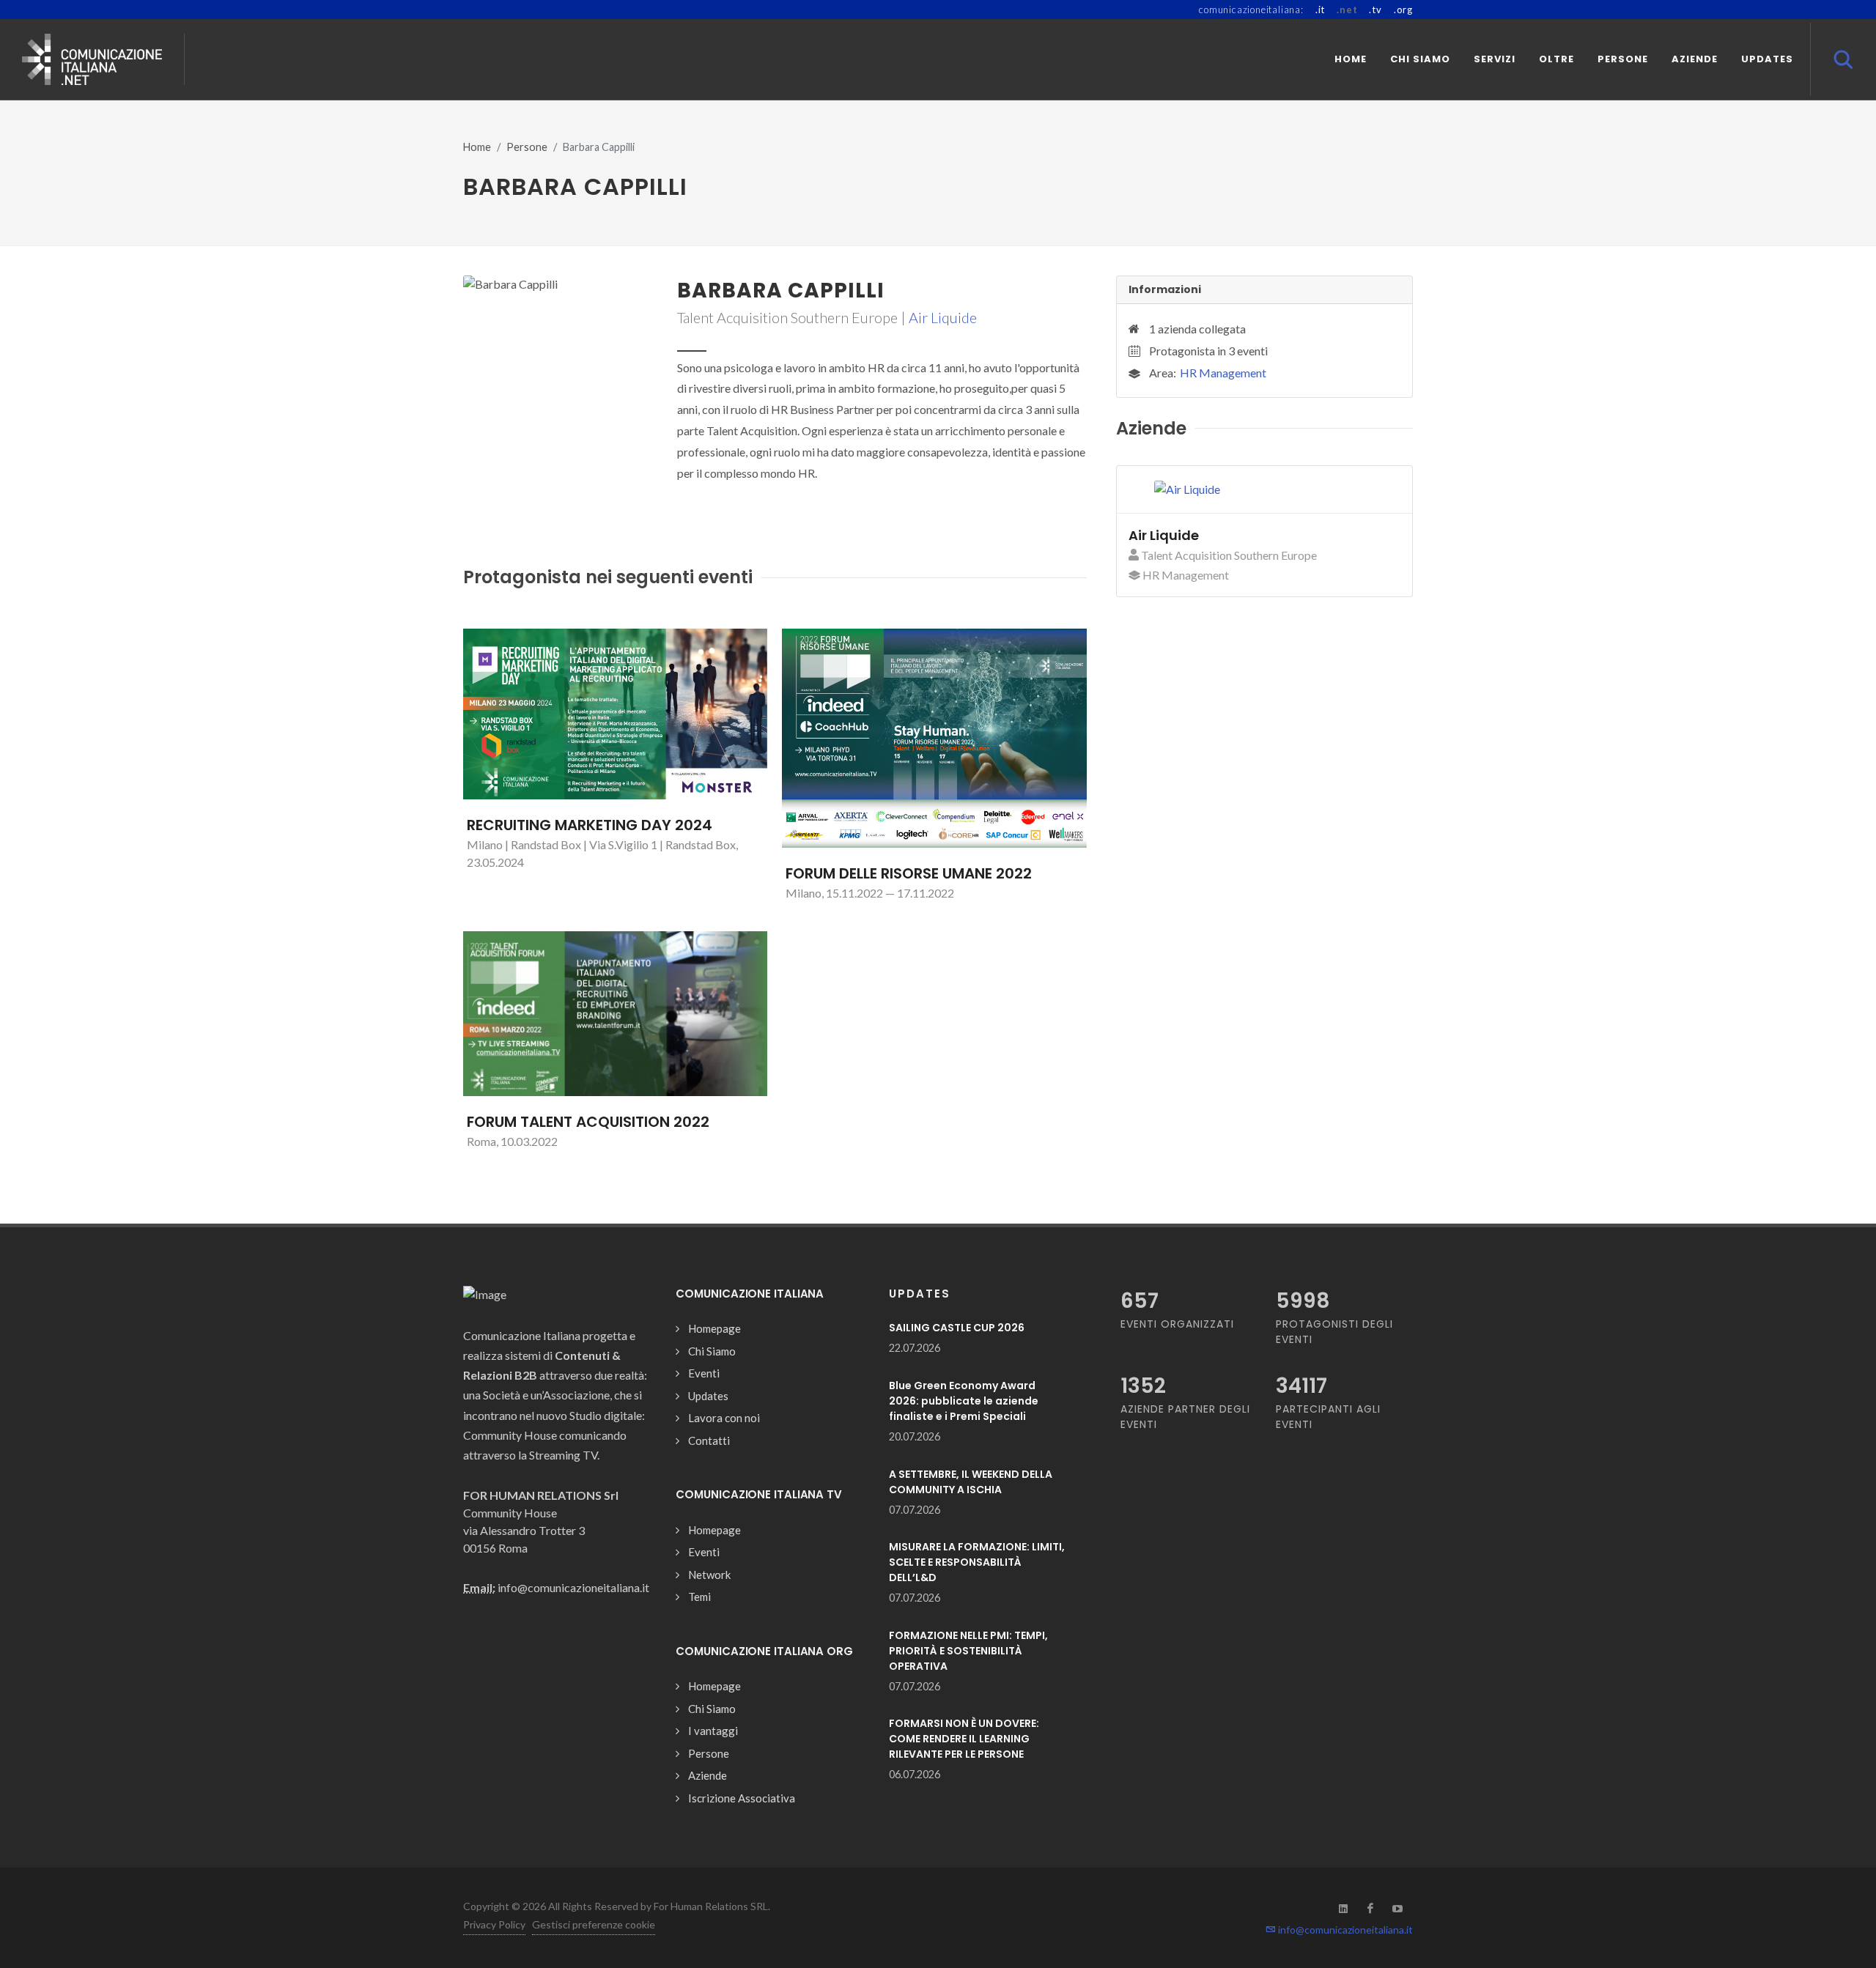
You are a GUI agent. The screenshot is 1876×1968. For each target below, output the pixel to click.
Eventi (704, 1373)
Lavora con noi (724, 1418)
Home (477, 147)
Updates (708, 1396)
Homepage (714, 1328)
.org (1403, 10)
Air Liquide (943, 317)
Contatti (709, 1440)
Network (709, 1575)
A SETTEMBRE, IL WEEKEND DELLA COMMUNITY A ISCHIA (971, 1482)
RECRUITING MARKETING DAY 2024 (590, 825)
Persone (527, 147)
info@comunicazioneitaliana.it (1344, 1930)
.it (1320, 10)
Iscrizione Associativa (742, 1798)
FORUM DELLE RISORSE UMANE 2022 (909, 873)
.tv (1375, 10)
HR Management (1223, 373)
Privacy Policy (494, 1924)
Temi (699, 1597)
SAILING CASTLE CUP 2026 (957, 1328)
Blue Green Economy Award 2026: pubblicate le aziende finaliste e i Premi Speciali (964, 1401)
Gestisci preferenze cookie (594, 1924)
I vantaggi (713, 1731)
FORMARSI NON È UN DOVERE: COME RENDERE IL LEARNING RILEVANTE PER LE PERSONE (964, 1739)
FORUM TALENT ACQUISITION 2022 (588, 1122)
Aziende (708, 1775)
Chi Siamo (712, 1351)
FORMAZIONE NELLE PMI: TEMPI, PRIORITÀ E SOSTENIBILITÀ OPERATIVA (968, 1651)
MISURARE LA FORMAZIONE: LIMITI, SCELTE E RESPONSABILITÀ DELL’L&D (977, 1562)
